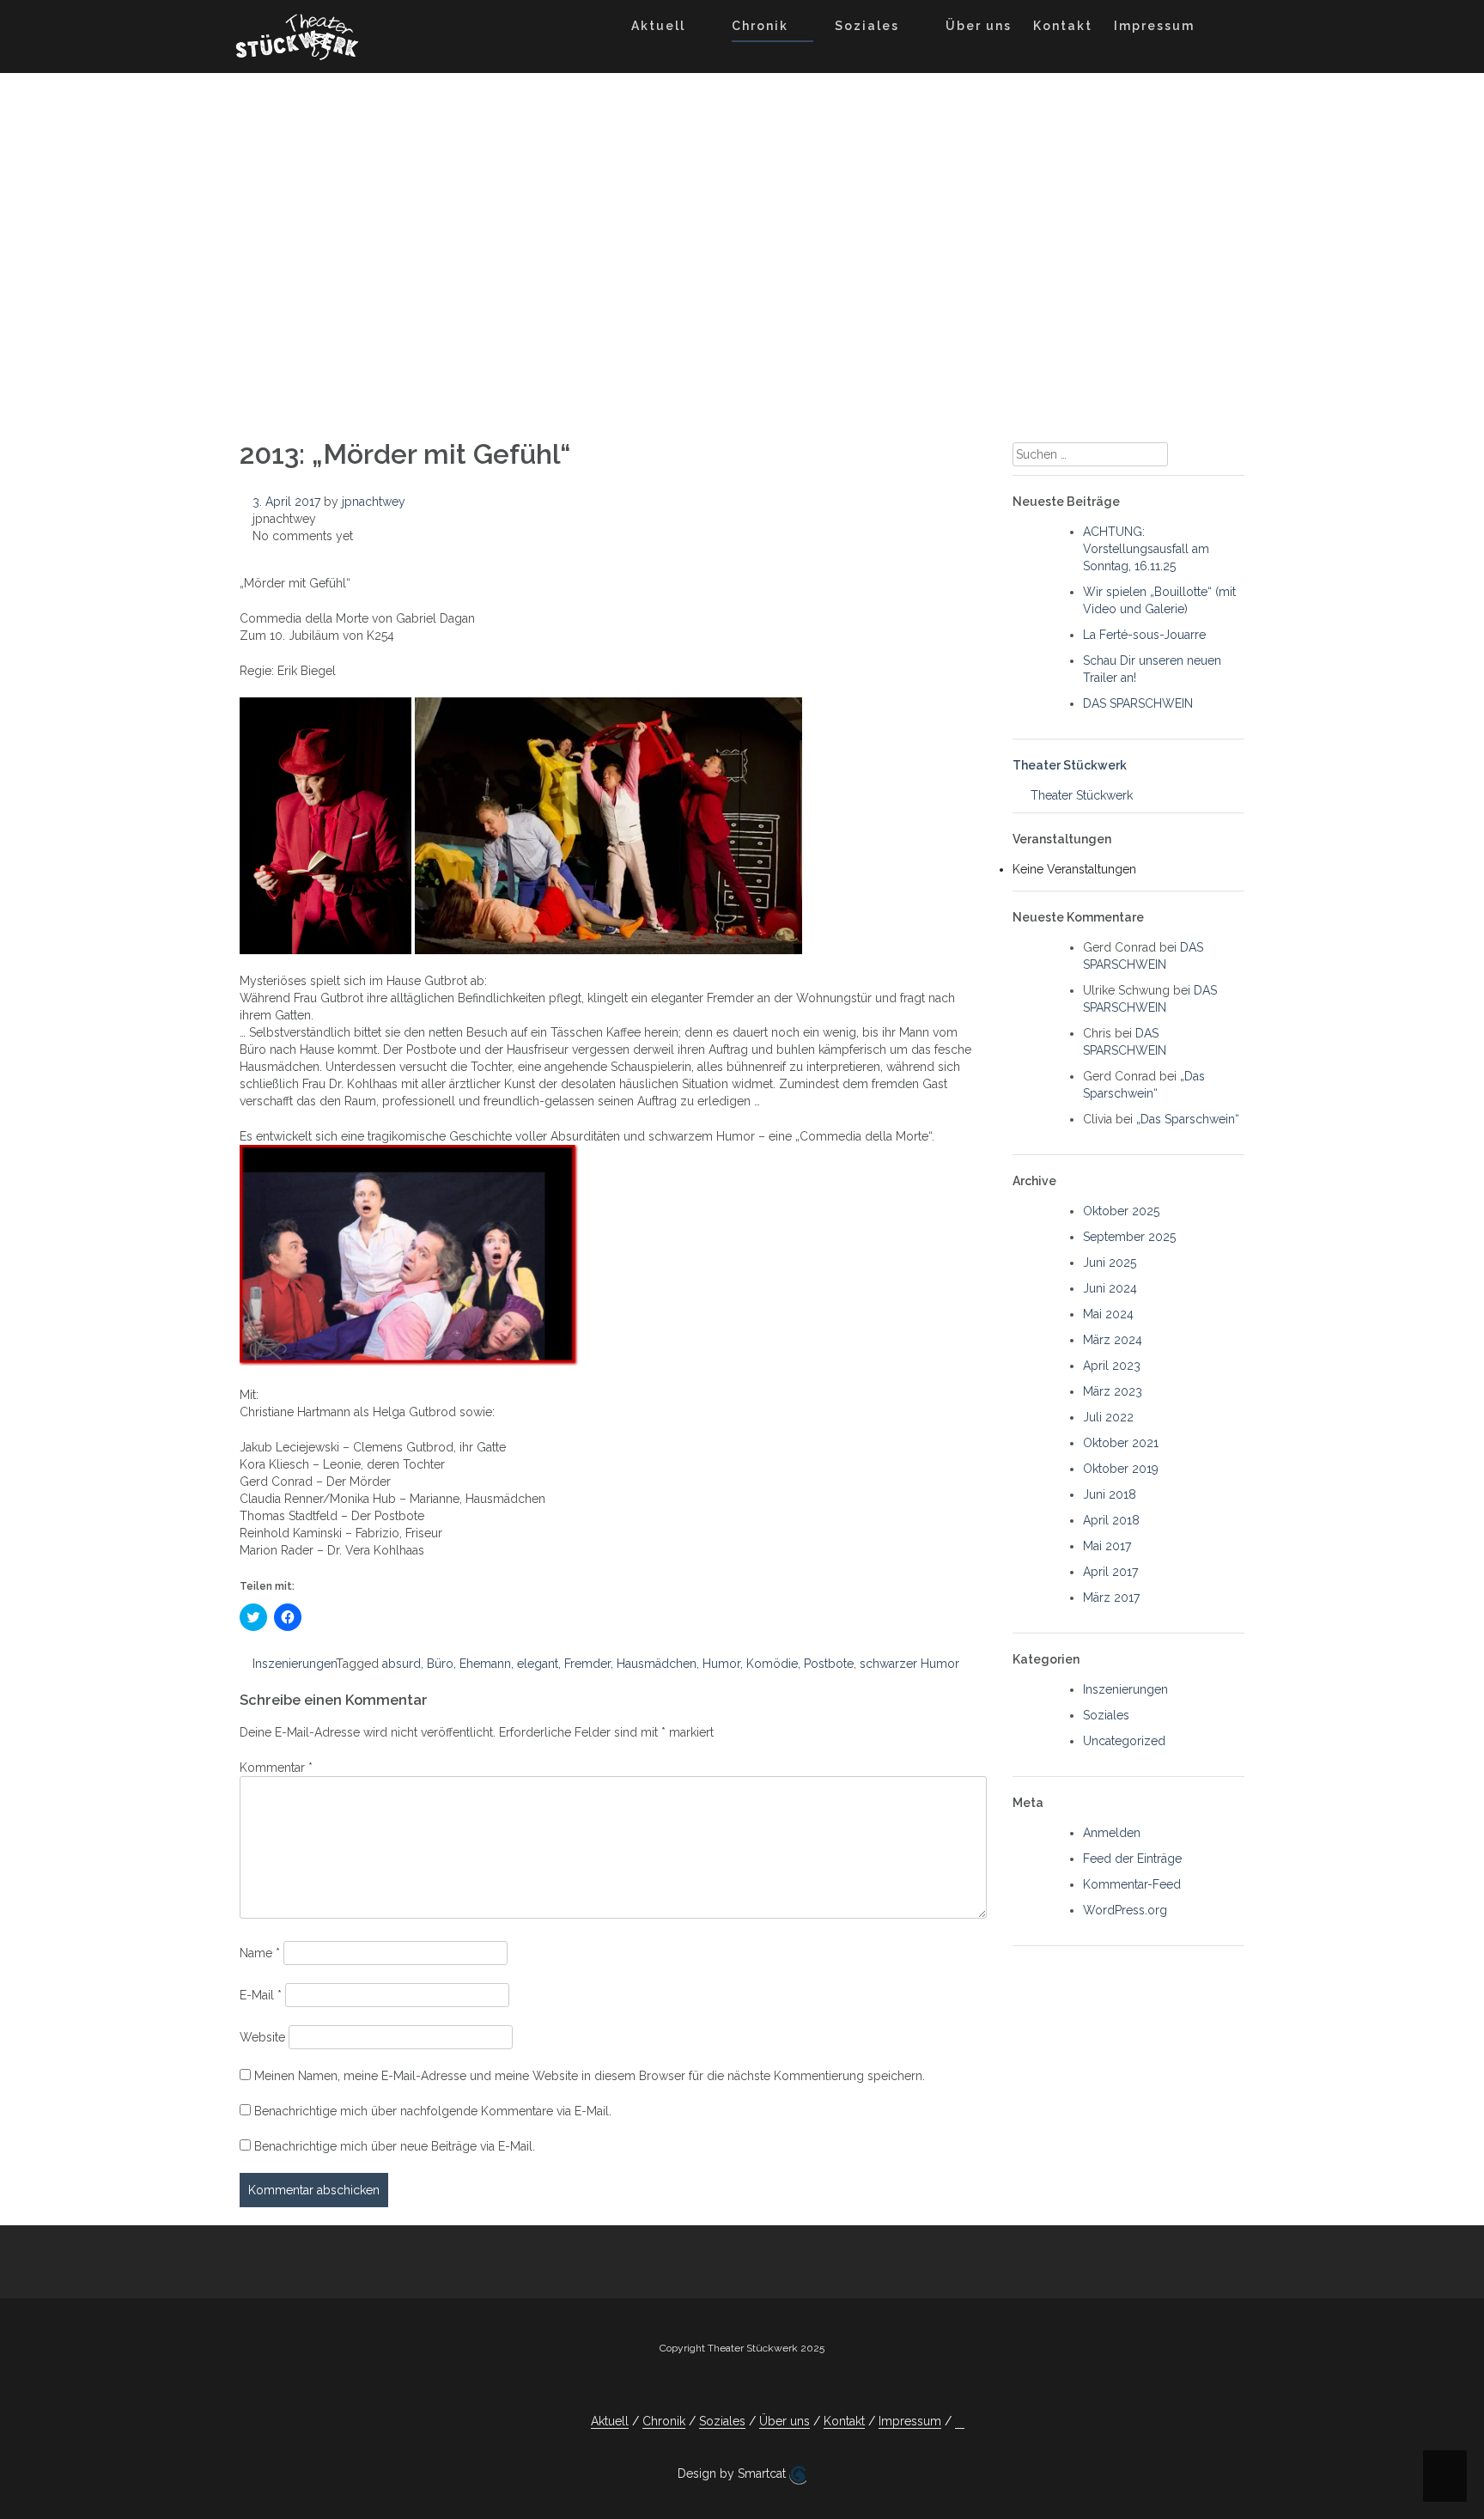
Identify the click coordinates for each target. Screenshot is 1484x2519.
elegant (538, 1664)
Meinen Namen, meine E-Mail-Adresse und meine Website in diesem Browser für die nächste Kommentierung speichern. (590, 2076)
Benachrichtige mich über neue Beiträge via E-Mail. (395, 2146)
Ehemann (485, 1664)
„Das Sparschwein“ (1188, 1119)
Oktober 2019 (1121, 1469)
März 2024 (1113, 1340)
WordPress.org (1125, 1910)
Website (262, 2037)
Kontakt (1063, 26)
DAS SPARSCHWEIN (1138, 703)
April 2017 (1110, 1572)
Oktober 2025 (1121, 1211)
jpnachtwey (374, 502)
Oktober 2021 (1121, 1443)
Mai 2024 (1108, 1314)
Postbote (829, 1664)
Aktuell (658, 26)
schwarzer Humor (909, 1664)
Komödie (772, 1664)
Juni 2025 (1110, 1263)
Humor (721, 1664)
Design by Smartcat (733, 2473)
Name (260, 1953)
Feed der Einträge (1132, 1859)
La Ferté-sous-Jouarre (1144, 635)
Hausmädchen (657, 1664)
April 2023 (1112, 1366)
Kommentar (276, 1768)
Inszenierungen (294, 1664)
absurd (401, 1664)
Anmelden (1112, 1833)
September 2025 (1129, 1237)
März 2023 (1113, 1391)
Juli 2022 (1108, 1417)
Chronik (760, 26)
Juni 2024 (1110, 1288)
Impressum (1154, 26)
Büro (440, 1664)
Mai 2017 (1107, 1546)
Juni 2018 (1110, 1494)
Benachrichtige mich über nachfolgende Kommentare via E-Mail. (433, 2111)
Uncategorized (1124, 1741)
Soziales (867, 26)
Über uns (979, 26)
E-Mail (261, 1995)
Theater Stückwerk (1070, 765)
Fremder (587, 1664)
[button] (1222, 29)
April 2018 (1111, 1520)
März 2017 (1111, 1597)
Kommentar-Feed (1132, 1884)
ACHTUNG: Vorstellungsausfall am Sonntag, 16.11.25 (1146, 549)
